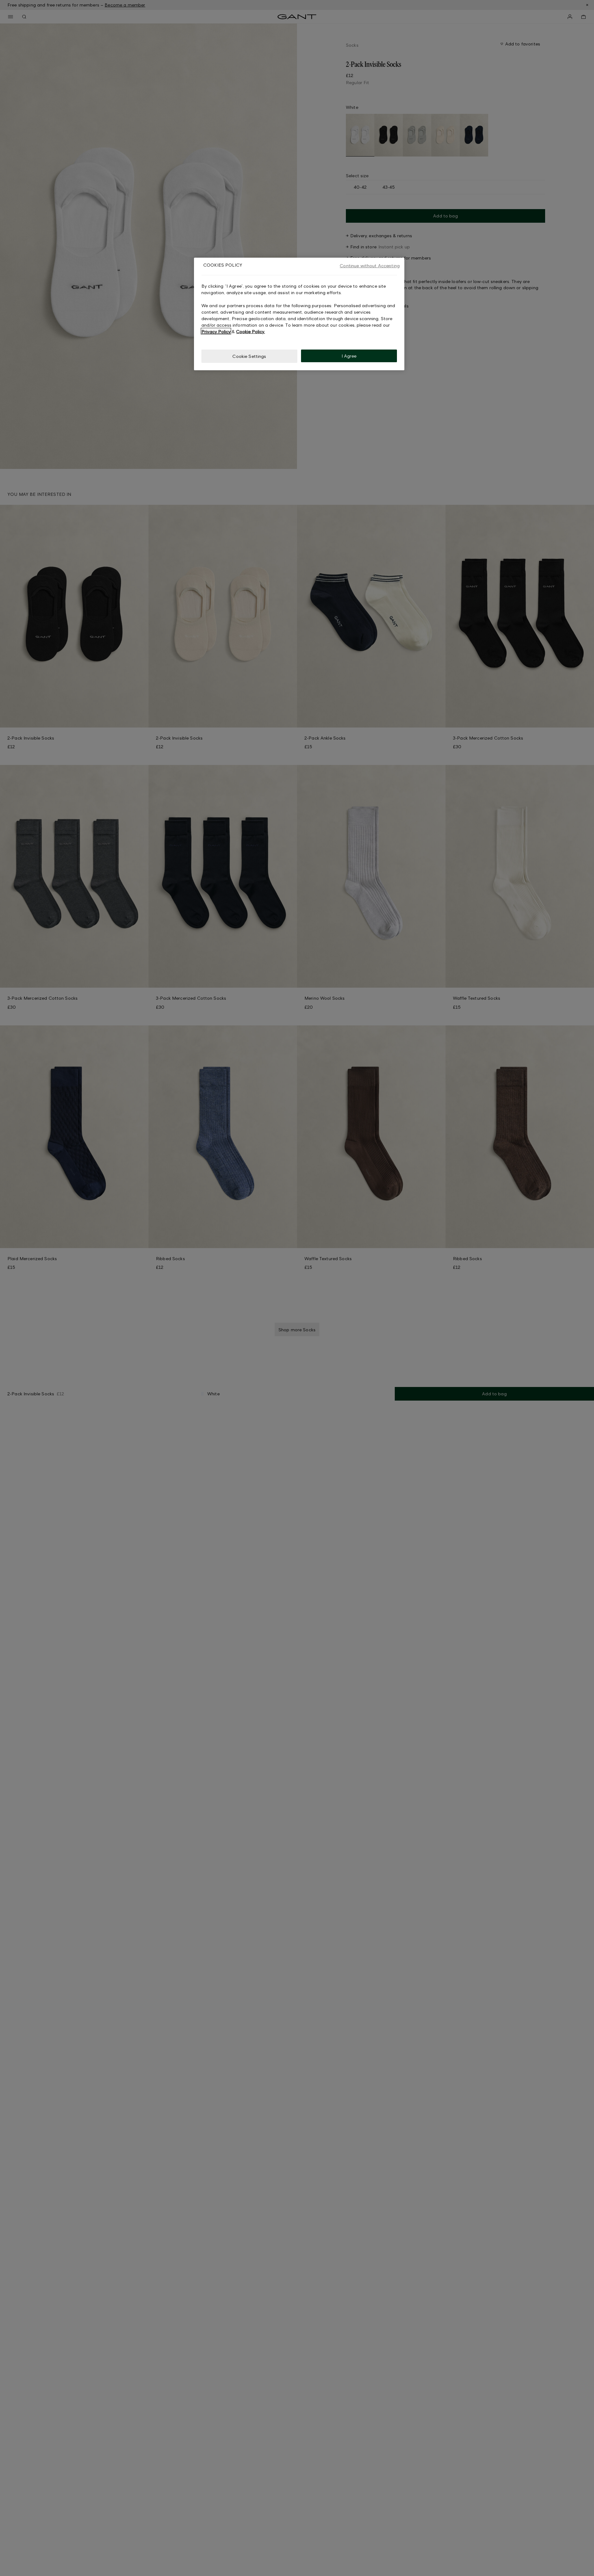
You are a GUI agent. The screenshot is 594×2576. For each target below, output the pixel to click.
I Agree (349, 356)
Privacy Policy (216, 331)
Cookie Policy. (250, 331)
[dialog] (299, 314)
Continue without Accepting (370, 266)
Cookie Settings (249, 356)
